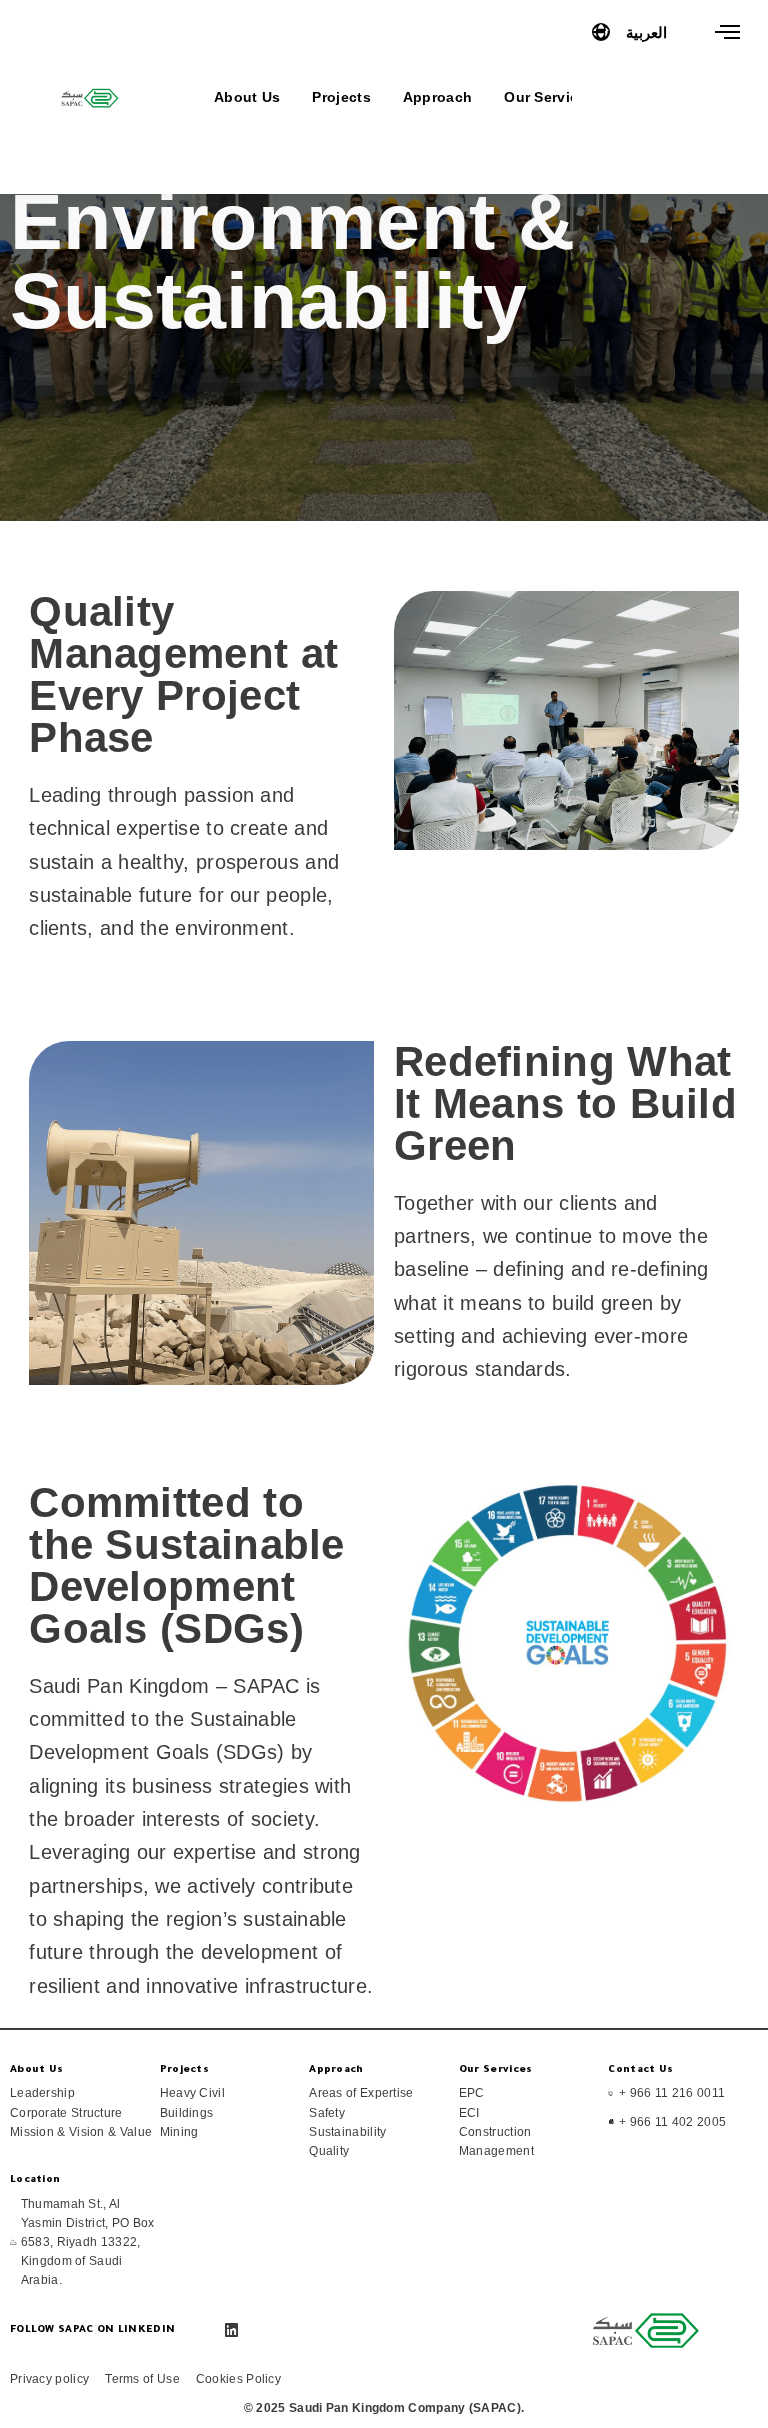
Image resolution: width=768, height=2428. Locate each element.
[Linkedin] (231, 2330)
